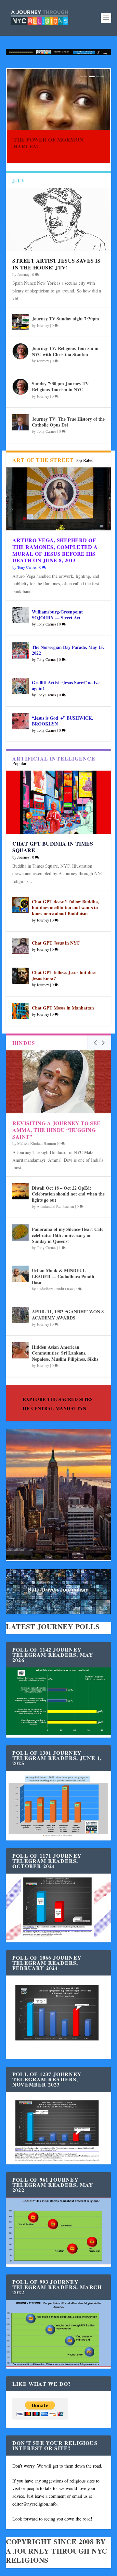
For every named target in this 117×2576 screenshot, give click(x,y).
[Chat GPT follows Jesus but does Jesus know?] (20, 976)
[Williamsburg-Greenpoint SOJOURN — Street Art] (20, 615)
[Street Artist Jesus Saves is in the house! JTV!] (58, 219)
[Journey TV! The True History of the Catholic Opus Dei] (20, 422)
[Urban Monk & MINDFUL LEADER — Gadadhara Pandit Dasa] (20, 1274)
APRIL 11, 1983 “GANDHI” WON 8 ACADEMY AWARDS (68, 1314)
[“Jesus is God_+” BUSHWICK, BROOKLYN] (20, 721)
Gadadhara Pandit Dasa (55, 1289)
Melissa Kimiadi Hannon (37, 1143)
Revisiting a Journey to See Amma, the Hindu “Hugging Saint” (57, 1130)
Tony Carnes (46, 1247)
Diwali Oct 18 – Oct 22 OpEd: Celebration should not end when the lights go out (68, 1194)
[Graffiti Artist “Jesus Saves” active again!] (20, 686)
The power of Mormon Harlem (48, 143)
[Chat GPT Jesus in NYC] (20, 946)
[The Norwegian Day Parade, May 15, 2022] (20, 650)
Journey (43, 1324)
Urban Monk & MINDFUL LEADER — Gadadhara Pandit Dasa (63, 1276)
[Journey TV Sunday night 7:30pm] (20, 322)
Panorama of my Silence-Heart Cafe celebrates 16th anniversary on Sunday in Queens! (68, 1235)
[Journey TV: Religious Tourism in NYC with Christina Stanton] (20, 352)
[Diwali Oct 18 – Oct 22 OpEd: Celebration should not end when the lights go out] (20, 1191)
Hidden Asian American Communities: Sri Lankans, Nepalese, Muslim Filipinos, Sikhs (65, 1353)
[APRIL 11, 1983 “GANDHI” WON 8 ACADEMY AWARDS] (20, 1315)
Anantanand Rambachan (55, 1206)
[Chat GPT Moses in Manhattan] (20, 1011)
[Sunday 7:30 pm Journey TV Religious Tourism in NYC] (20, 387)
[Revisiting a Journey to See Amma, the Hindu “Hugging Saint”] (58, 1082)
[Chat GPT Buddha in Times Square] (58, 802)
